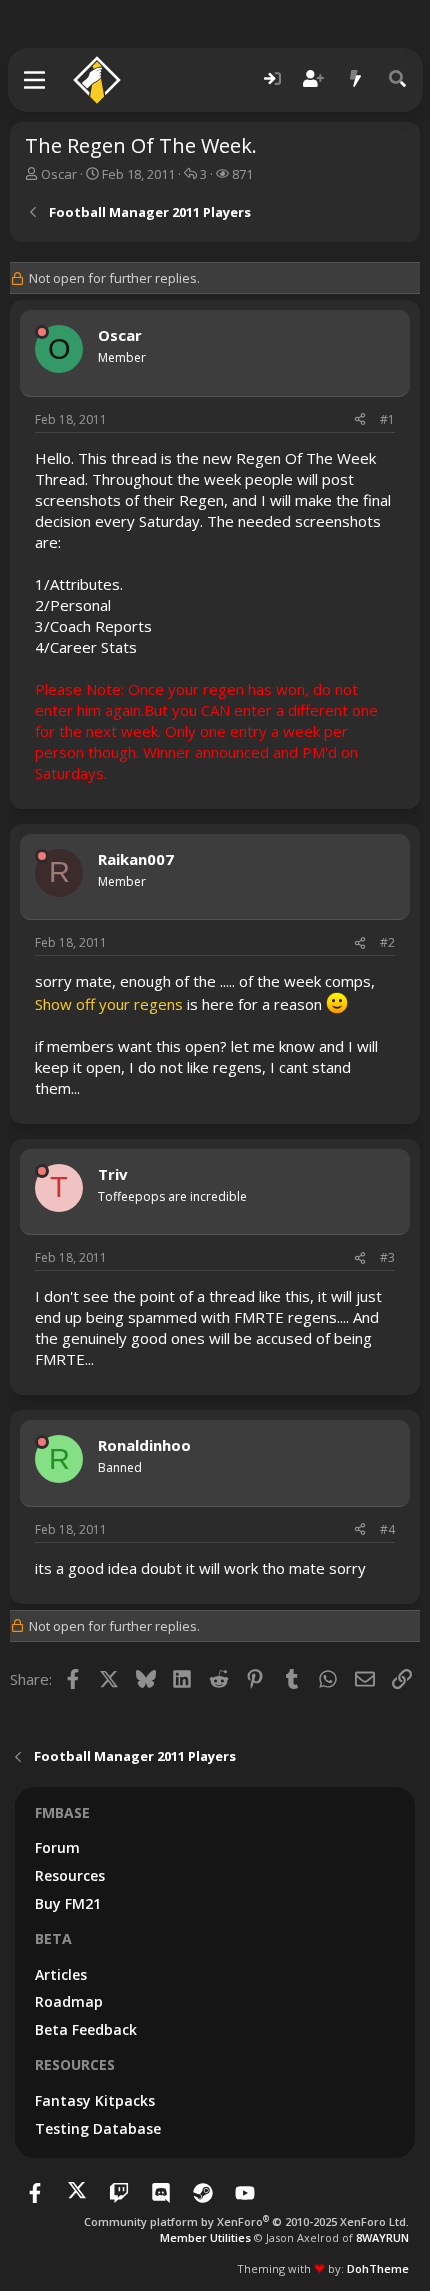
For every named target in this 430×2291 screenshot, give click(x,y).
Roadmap (69, 2001)
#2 (387, 942)
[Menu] (35, 80)
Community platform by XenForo (246, 2221)
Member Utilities (205, 2237)
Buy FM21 (68, 1903)
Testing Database (98, 2128)
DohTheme (378, 2268)
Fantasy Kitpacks (95, 2100)
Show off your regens (109, 1004)
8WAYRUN (382, 2237)
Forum (57, 1847)
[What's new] (356, 79)
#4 (387, 1529)
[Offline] (42, 332)
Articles (61, 1974)
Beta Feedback (86, 2029)
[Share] (360, 420)
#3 (387, 1257)
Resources (70, 1875)
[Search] (398, 79)
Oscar (59, 174)
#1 (387, 419)
